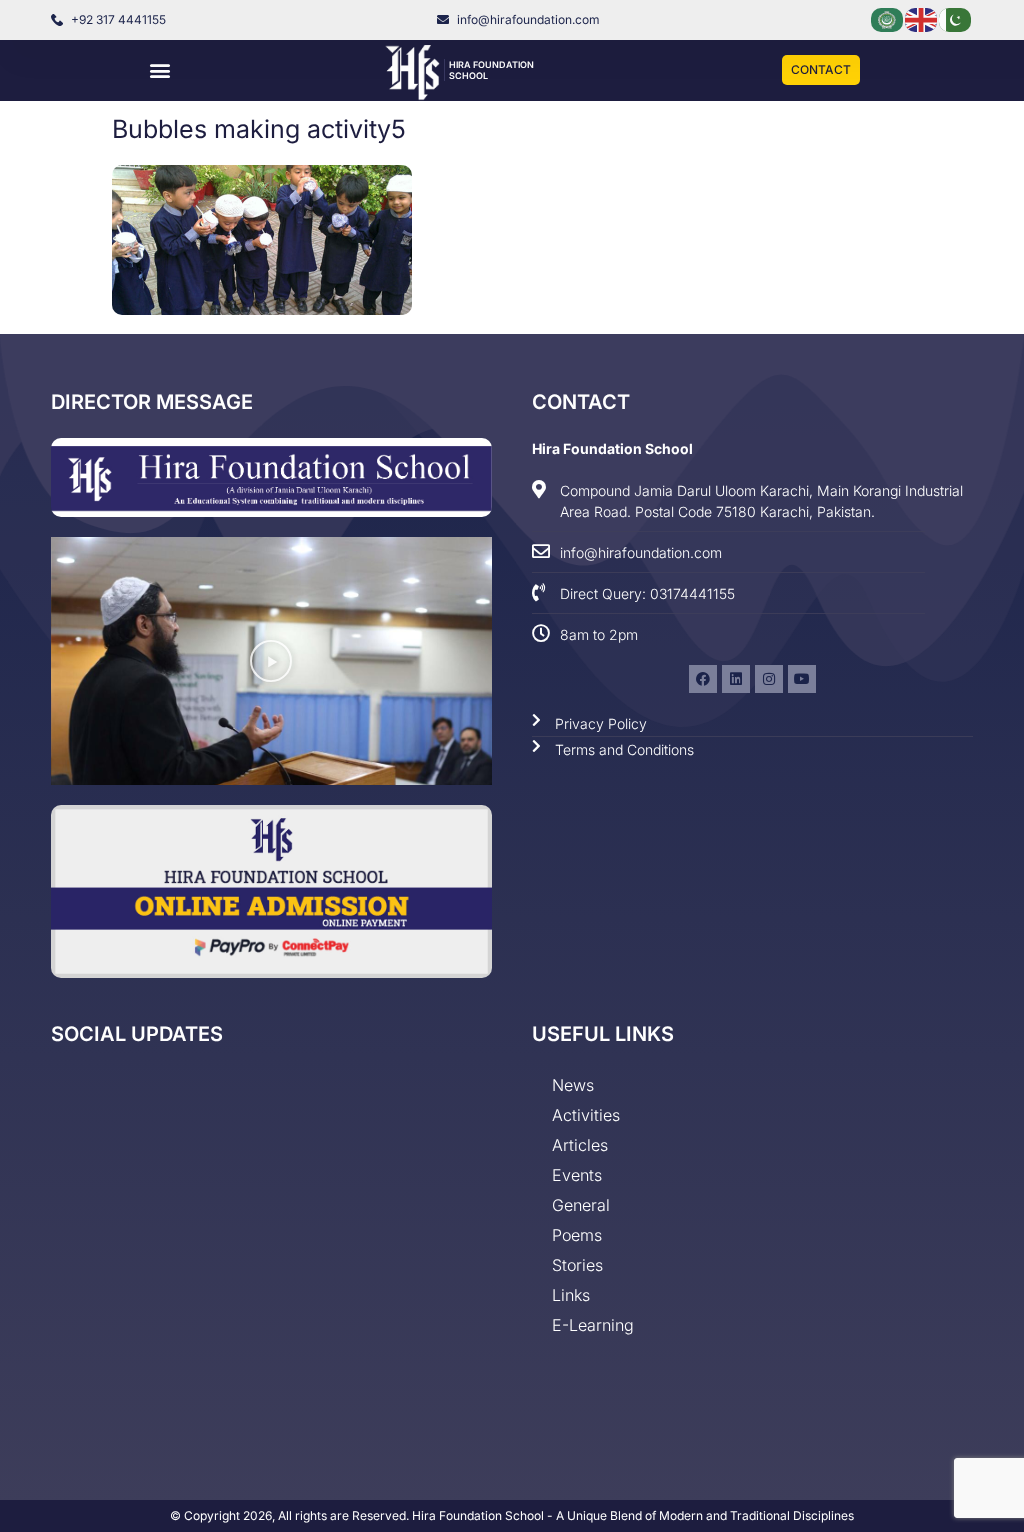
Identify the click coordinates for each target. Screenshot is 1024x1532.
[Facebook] (703, 679)
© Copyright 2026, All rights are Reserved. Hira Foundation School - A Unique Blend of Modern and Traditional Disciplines (512, 1515)
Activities (586, 1115)
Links (571, 1295)
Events (577, 1175)
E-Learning (593, 1325)
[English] (922, 18)
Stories (577, 1265)
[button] (159, 70)
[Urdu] (956, 18)
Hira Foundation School (612, 448)
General (581, 1205)
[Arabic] (888, 18)
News (573, 1085)
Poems (577, 1235)
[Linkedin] (736, 679)
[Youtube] (802, 679)
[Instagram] (769, 679)
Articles (580, 1145)
